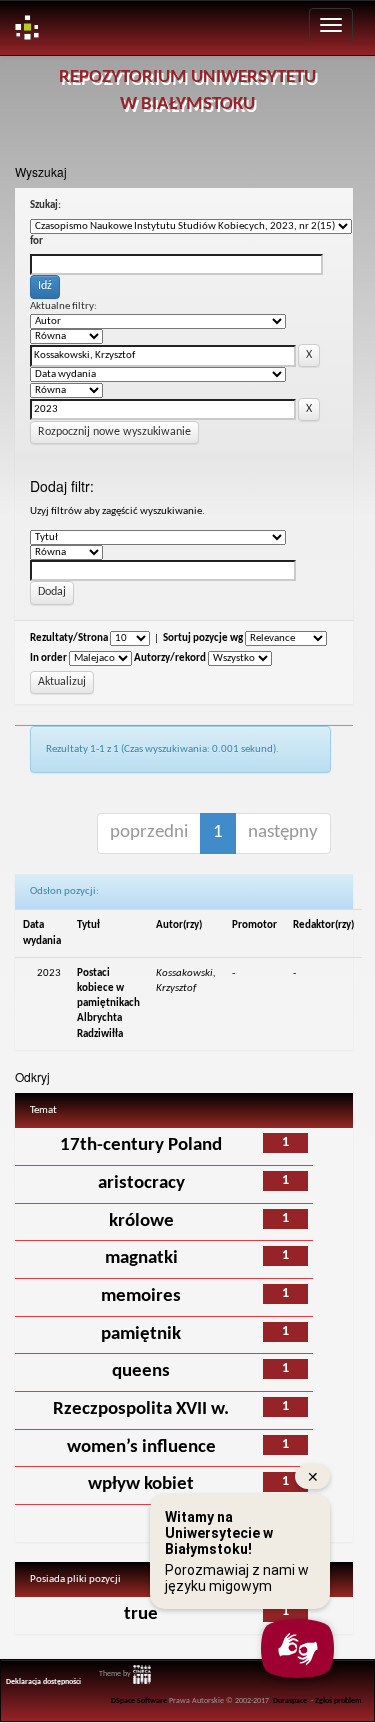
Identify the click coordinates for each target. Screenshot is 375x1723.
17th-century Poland (141, 1145)
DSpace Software (139, 1701)
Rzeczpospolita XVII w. (141, 1409)
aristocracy (141, 1183)
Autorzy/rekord (170, 658)
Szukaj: (45, 205)
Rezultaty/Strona (69, 638)
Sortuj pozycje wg (203, 638)
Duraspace (290, 1701)
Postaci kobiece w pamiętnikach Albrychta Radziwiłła (108, 1004)
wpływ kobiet (141, 1484)
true (141, 1614)
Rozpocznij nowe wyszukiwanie (114, 432)
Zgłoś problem (338, 1701)
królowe (141, 1221)
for (36, 241)
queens (141, 1371)
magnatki (141, 1258)
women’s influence (141, 1447)
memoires (141, 1296)
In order (48, 658)
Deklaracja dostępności (43, 1682)
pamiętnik (141, 1334)
